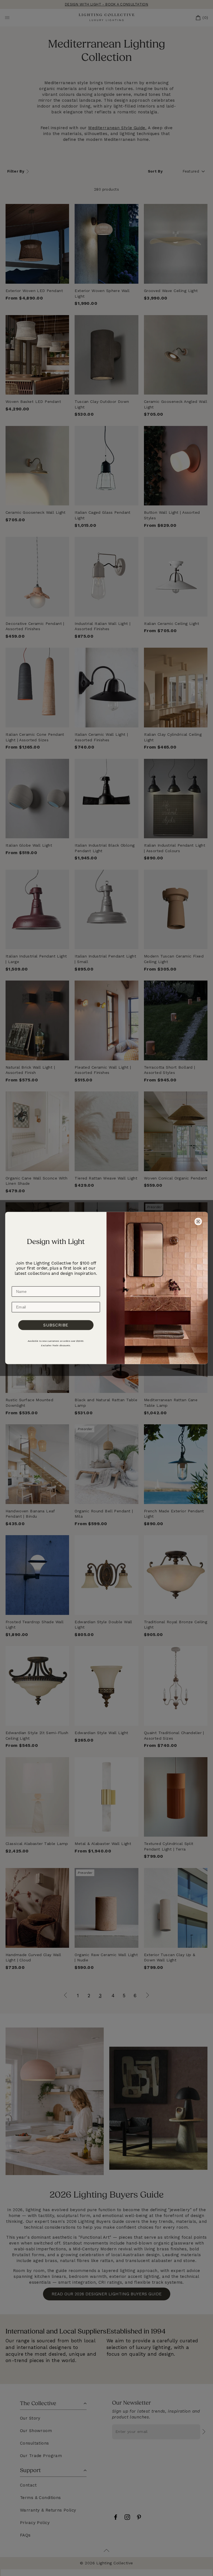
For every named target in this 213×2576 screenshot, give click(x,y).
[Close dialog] (198, 1221)
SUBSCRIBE (56, 1325)
